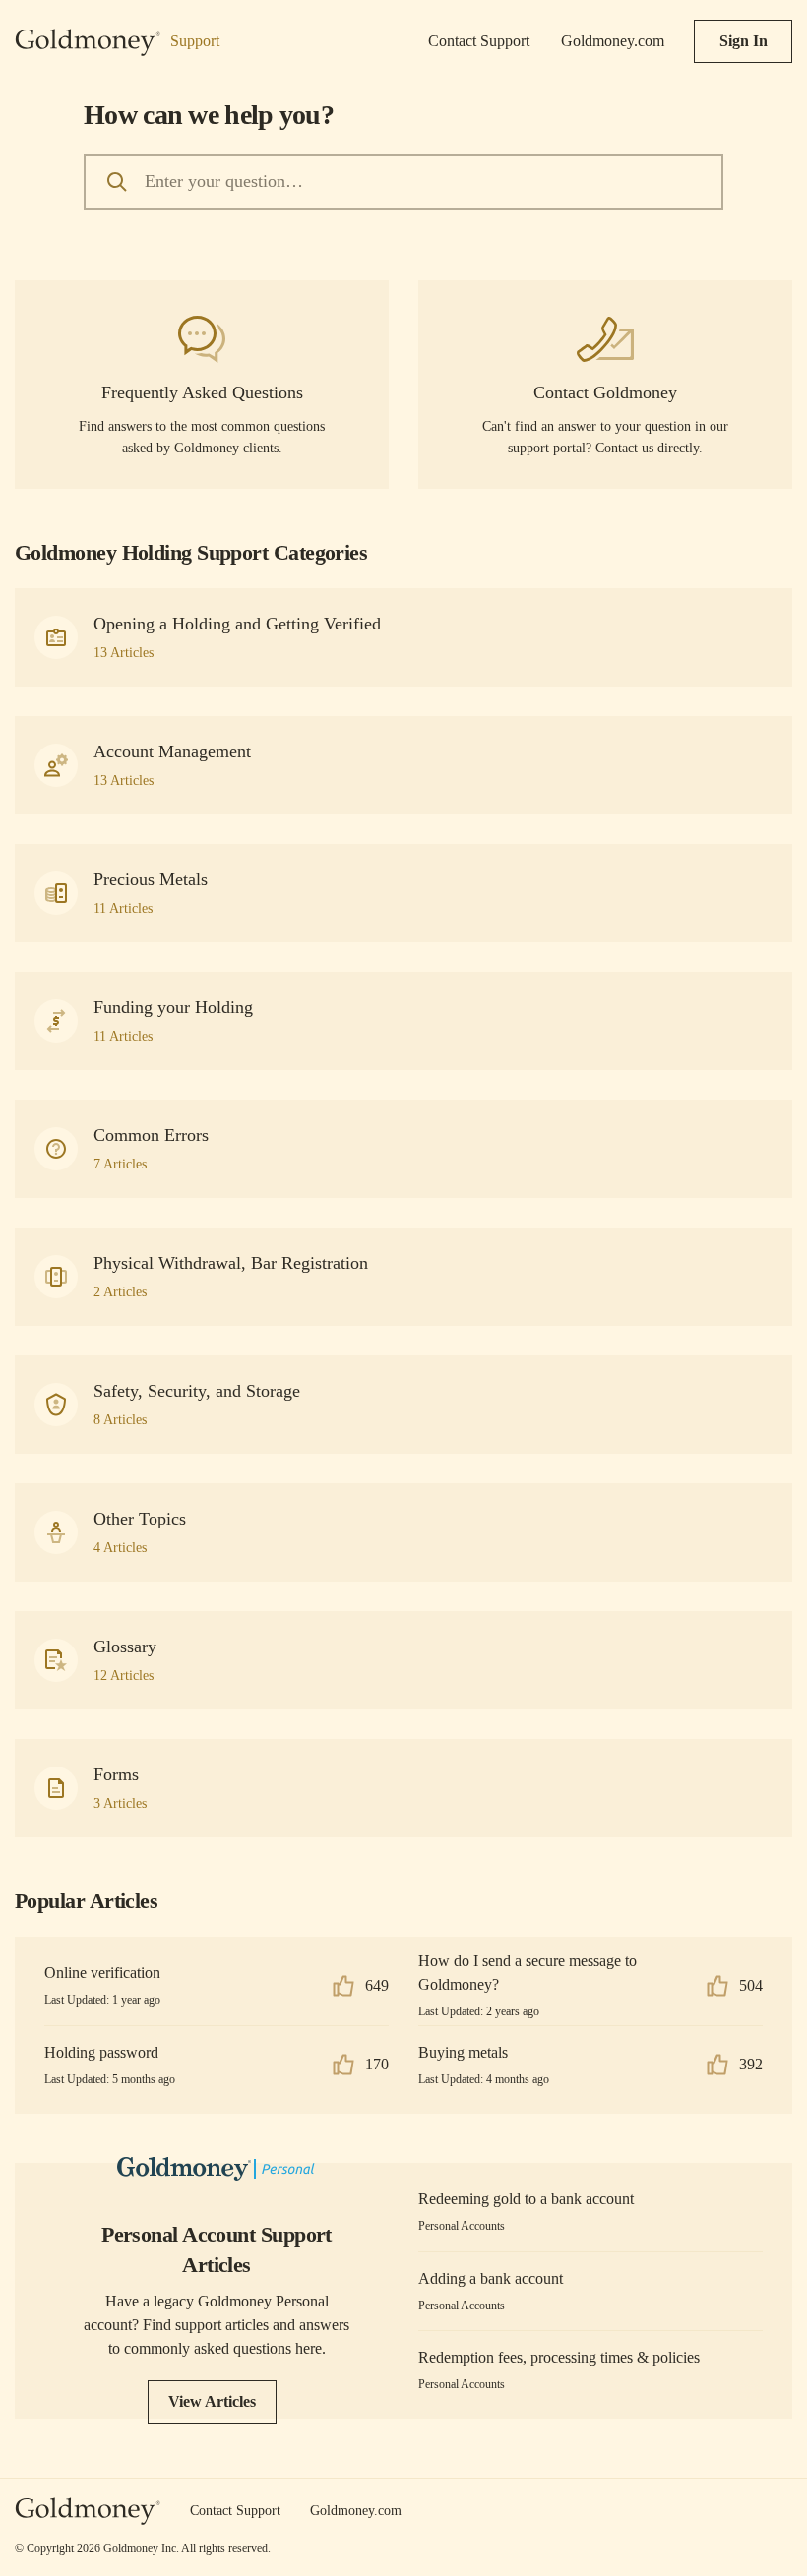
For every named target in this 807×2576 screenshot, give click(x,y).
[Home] (88, 2512)
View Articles (212, 2401)
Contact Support (479, 41)
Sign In (744, 41)
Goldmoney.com (613, 41)
